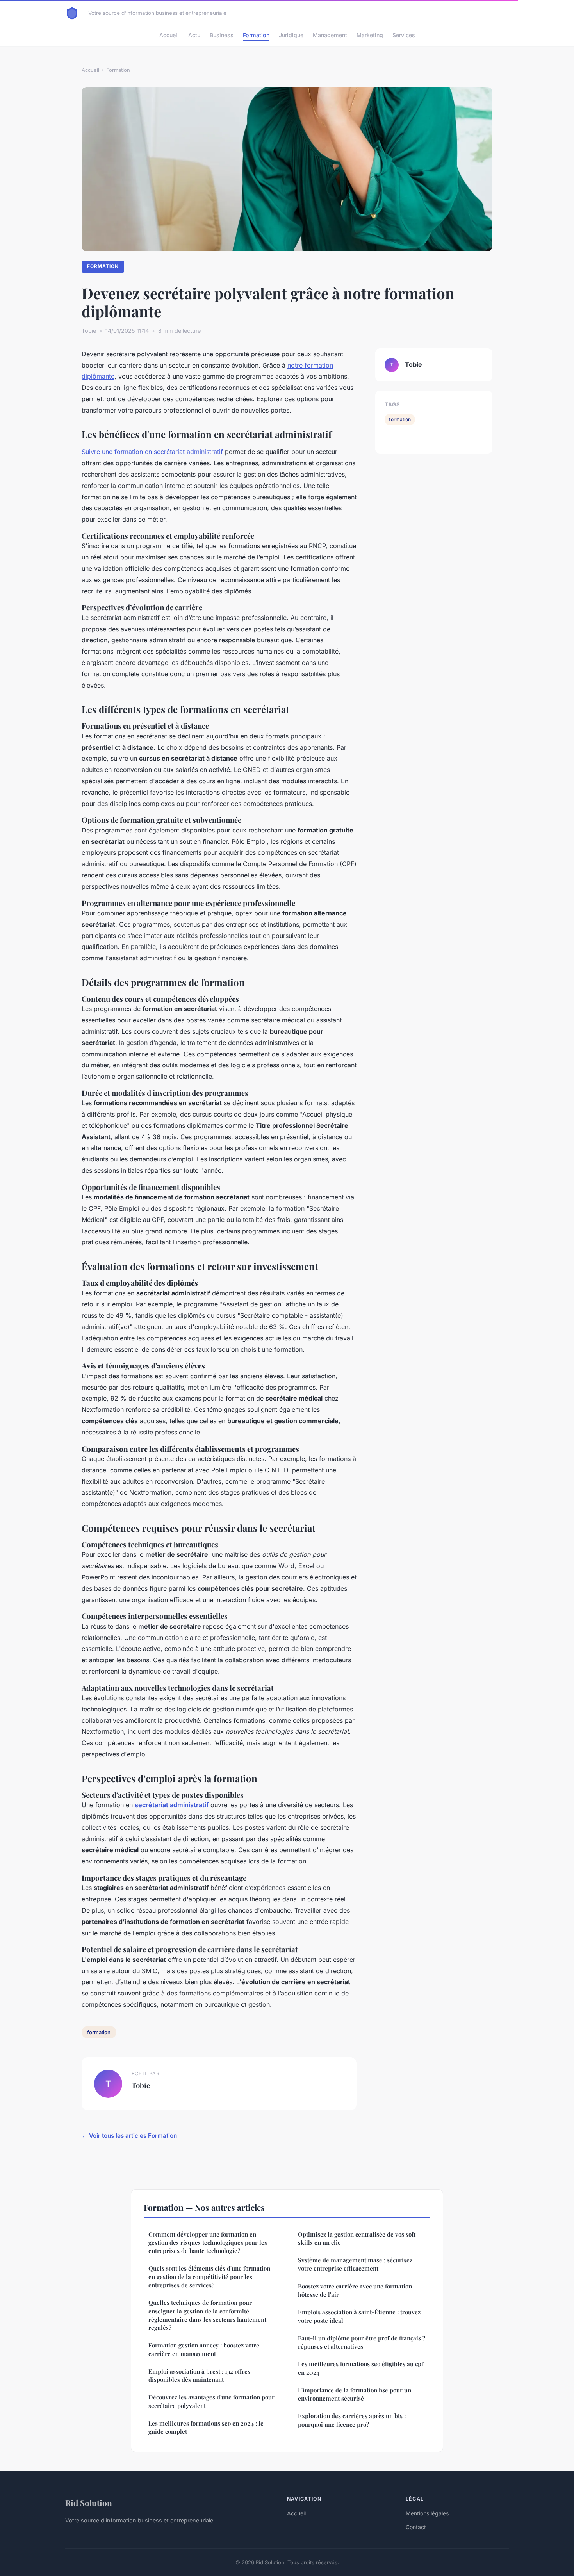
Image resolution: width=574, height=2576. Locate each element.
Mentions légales (427, 2513)
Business (222, 35)
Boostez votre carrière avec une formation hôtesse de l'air (355, 2290)
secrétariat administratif (172, 1805)
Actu (194, 35)
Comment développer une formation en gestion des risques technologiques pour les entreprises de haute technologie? (208, 2243)
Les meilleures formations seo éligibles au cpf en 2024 (361, 2368)
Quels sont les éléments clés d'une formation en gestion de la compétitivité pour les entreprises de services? (209, 2277)
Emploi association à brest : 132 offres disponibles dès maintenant (199, 2375)
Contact (416, 2527)
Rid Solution (89, 2503)
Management (330, 35)
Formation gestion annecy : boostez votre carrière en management (204, 2349)
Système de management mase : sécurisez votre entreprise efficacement (355, 2264)
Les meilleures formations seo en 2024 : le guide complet (206, 2427)
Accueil (169, 35)
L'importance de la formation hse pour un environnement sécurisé (355, 2394)
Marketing (370, 35)
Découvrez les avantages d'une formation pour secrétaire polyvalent (211, 2401)
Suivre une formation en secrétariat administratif (152, 452)
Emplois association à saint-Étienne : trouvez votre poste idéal (359, 2316)
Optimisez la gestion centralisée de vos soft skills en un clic (357, 2238)
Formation (256, 35)
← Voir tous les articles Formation (129, 2136)
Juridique (291, 35)
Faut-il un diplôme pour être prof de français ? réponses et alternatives (362, 2342)
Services (404, 35)
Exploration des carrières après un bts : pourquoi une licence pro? (352, 2420)
